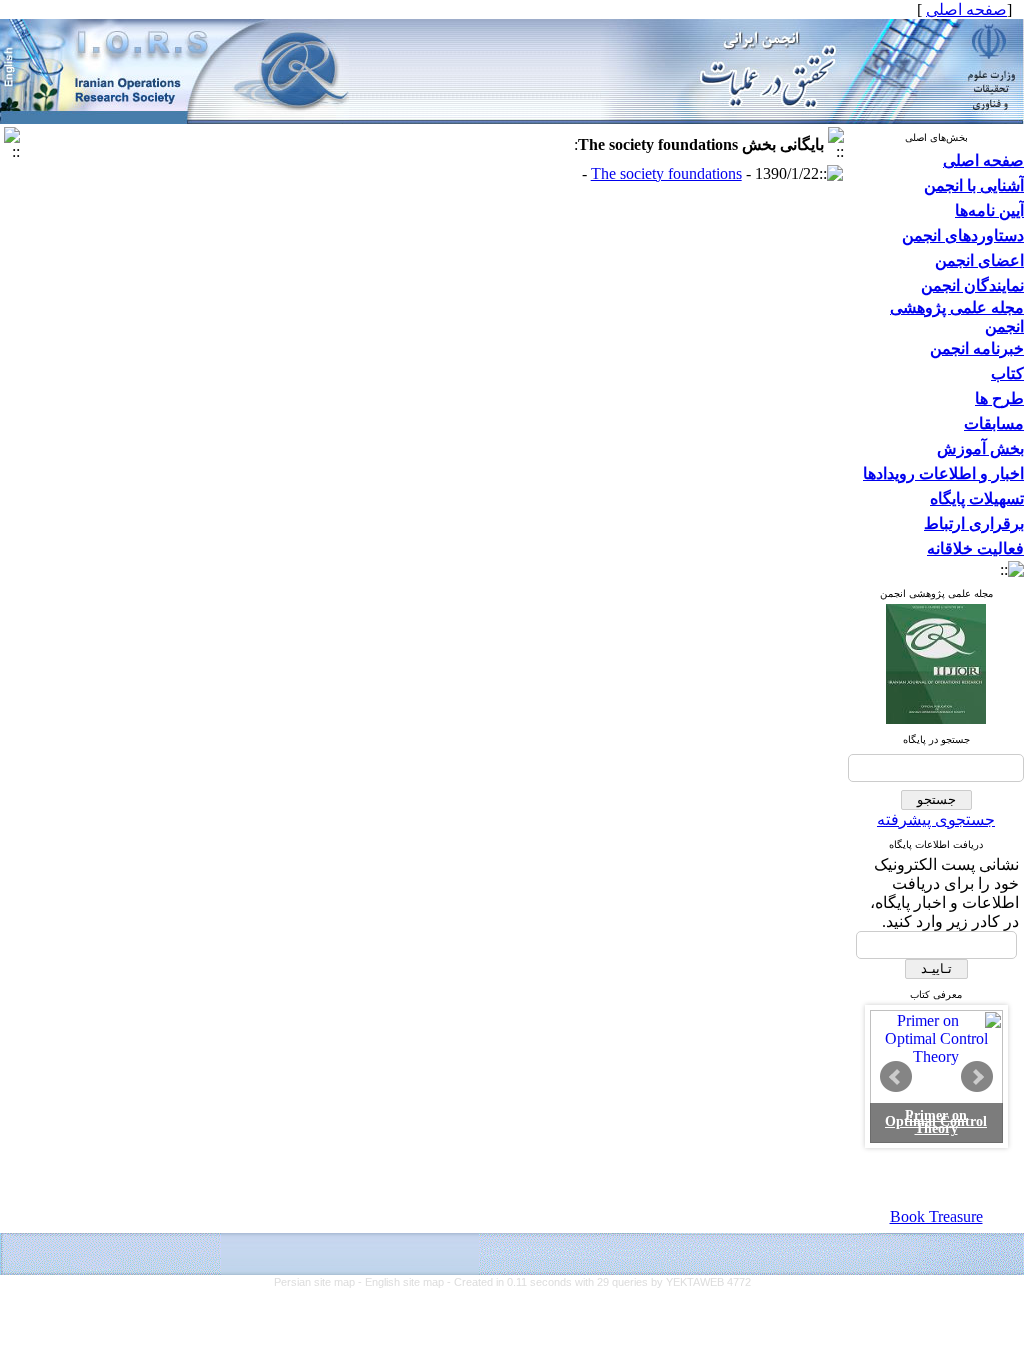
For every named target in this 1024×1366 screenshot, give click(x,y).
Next (977, 1077)
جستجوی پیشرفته (936, 819)
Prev (896, 1077)
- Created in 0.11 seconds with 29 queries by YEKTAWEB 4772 (599, 1282)
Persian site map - (319, 1282)
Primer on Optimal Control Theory (936, 1122)
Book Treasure (936, 1216)
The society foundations (666, 173)
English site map (406, 1282)
